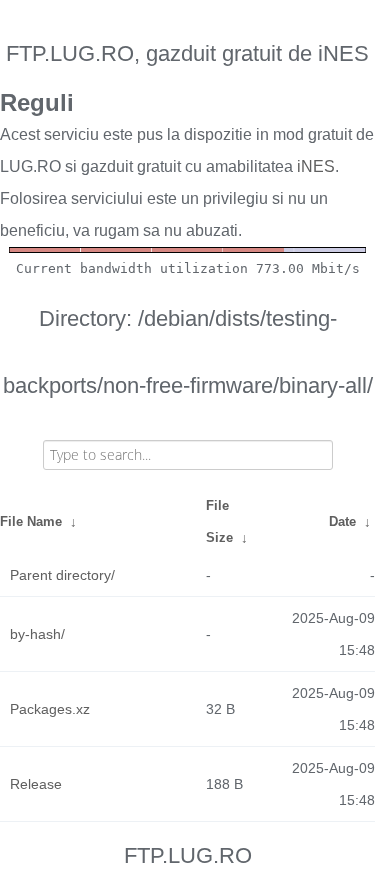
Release (36, 784)
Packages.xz (50, 709)
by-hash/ (37, 634)
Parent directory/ (62, 575)
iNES (316, 166)
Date (342, 521)
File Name (31, 521)
